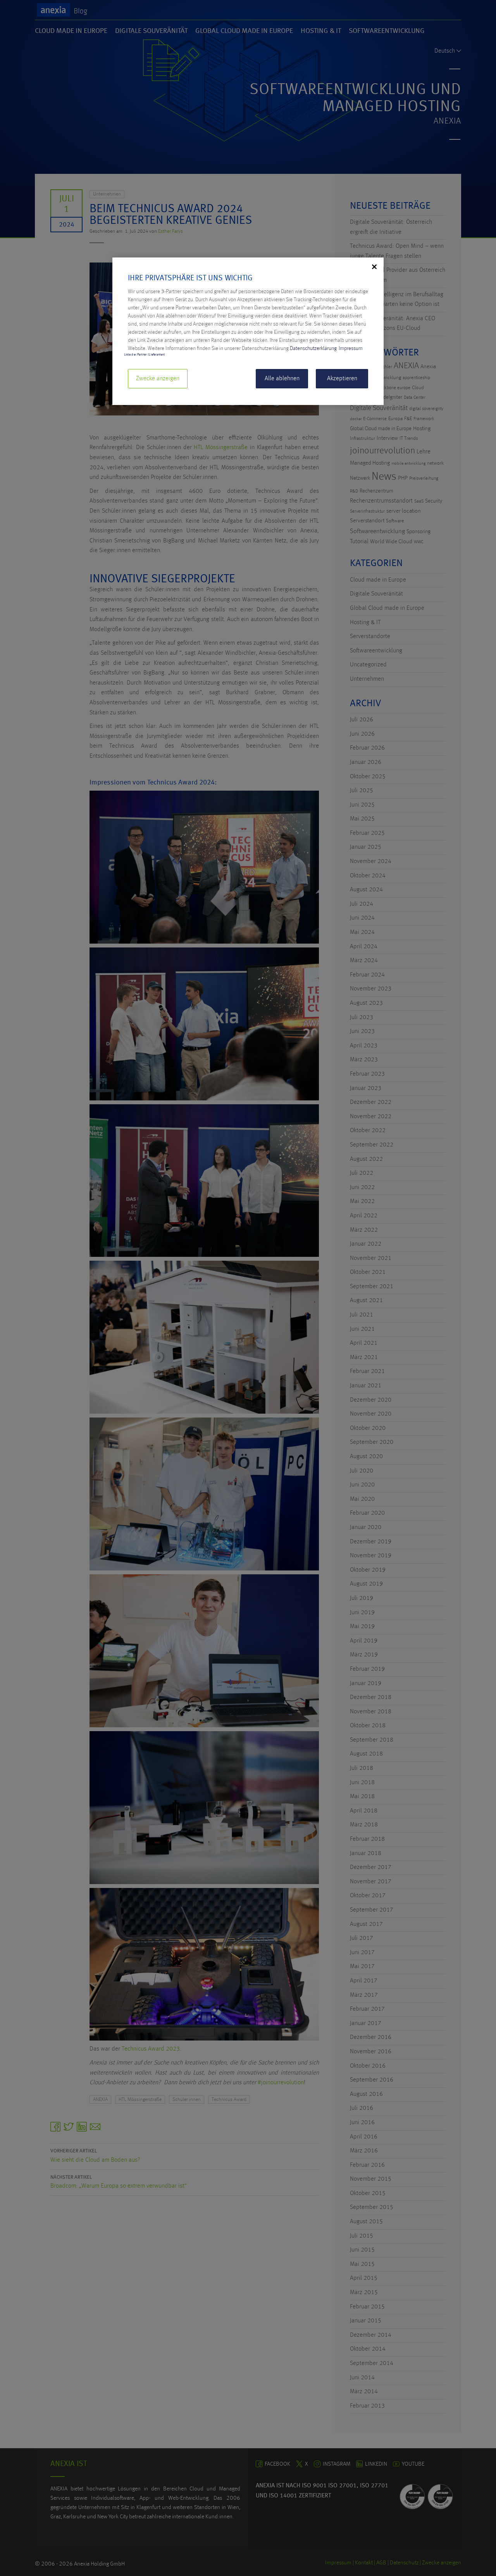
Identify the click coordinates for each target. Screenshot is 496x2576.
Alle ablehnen (282, 379)
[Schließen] (374, 267)
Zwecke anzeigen (158, 379)
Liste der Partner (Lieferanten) (145, 355)
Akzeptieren (342, 379)
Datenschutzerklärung (313, 348)
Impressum (351, 348)
